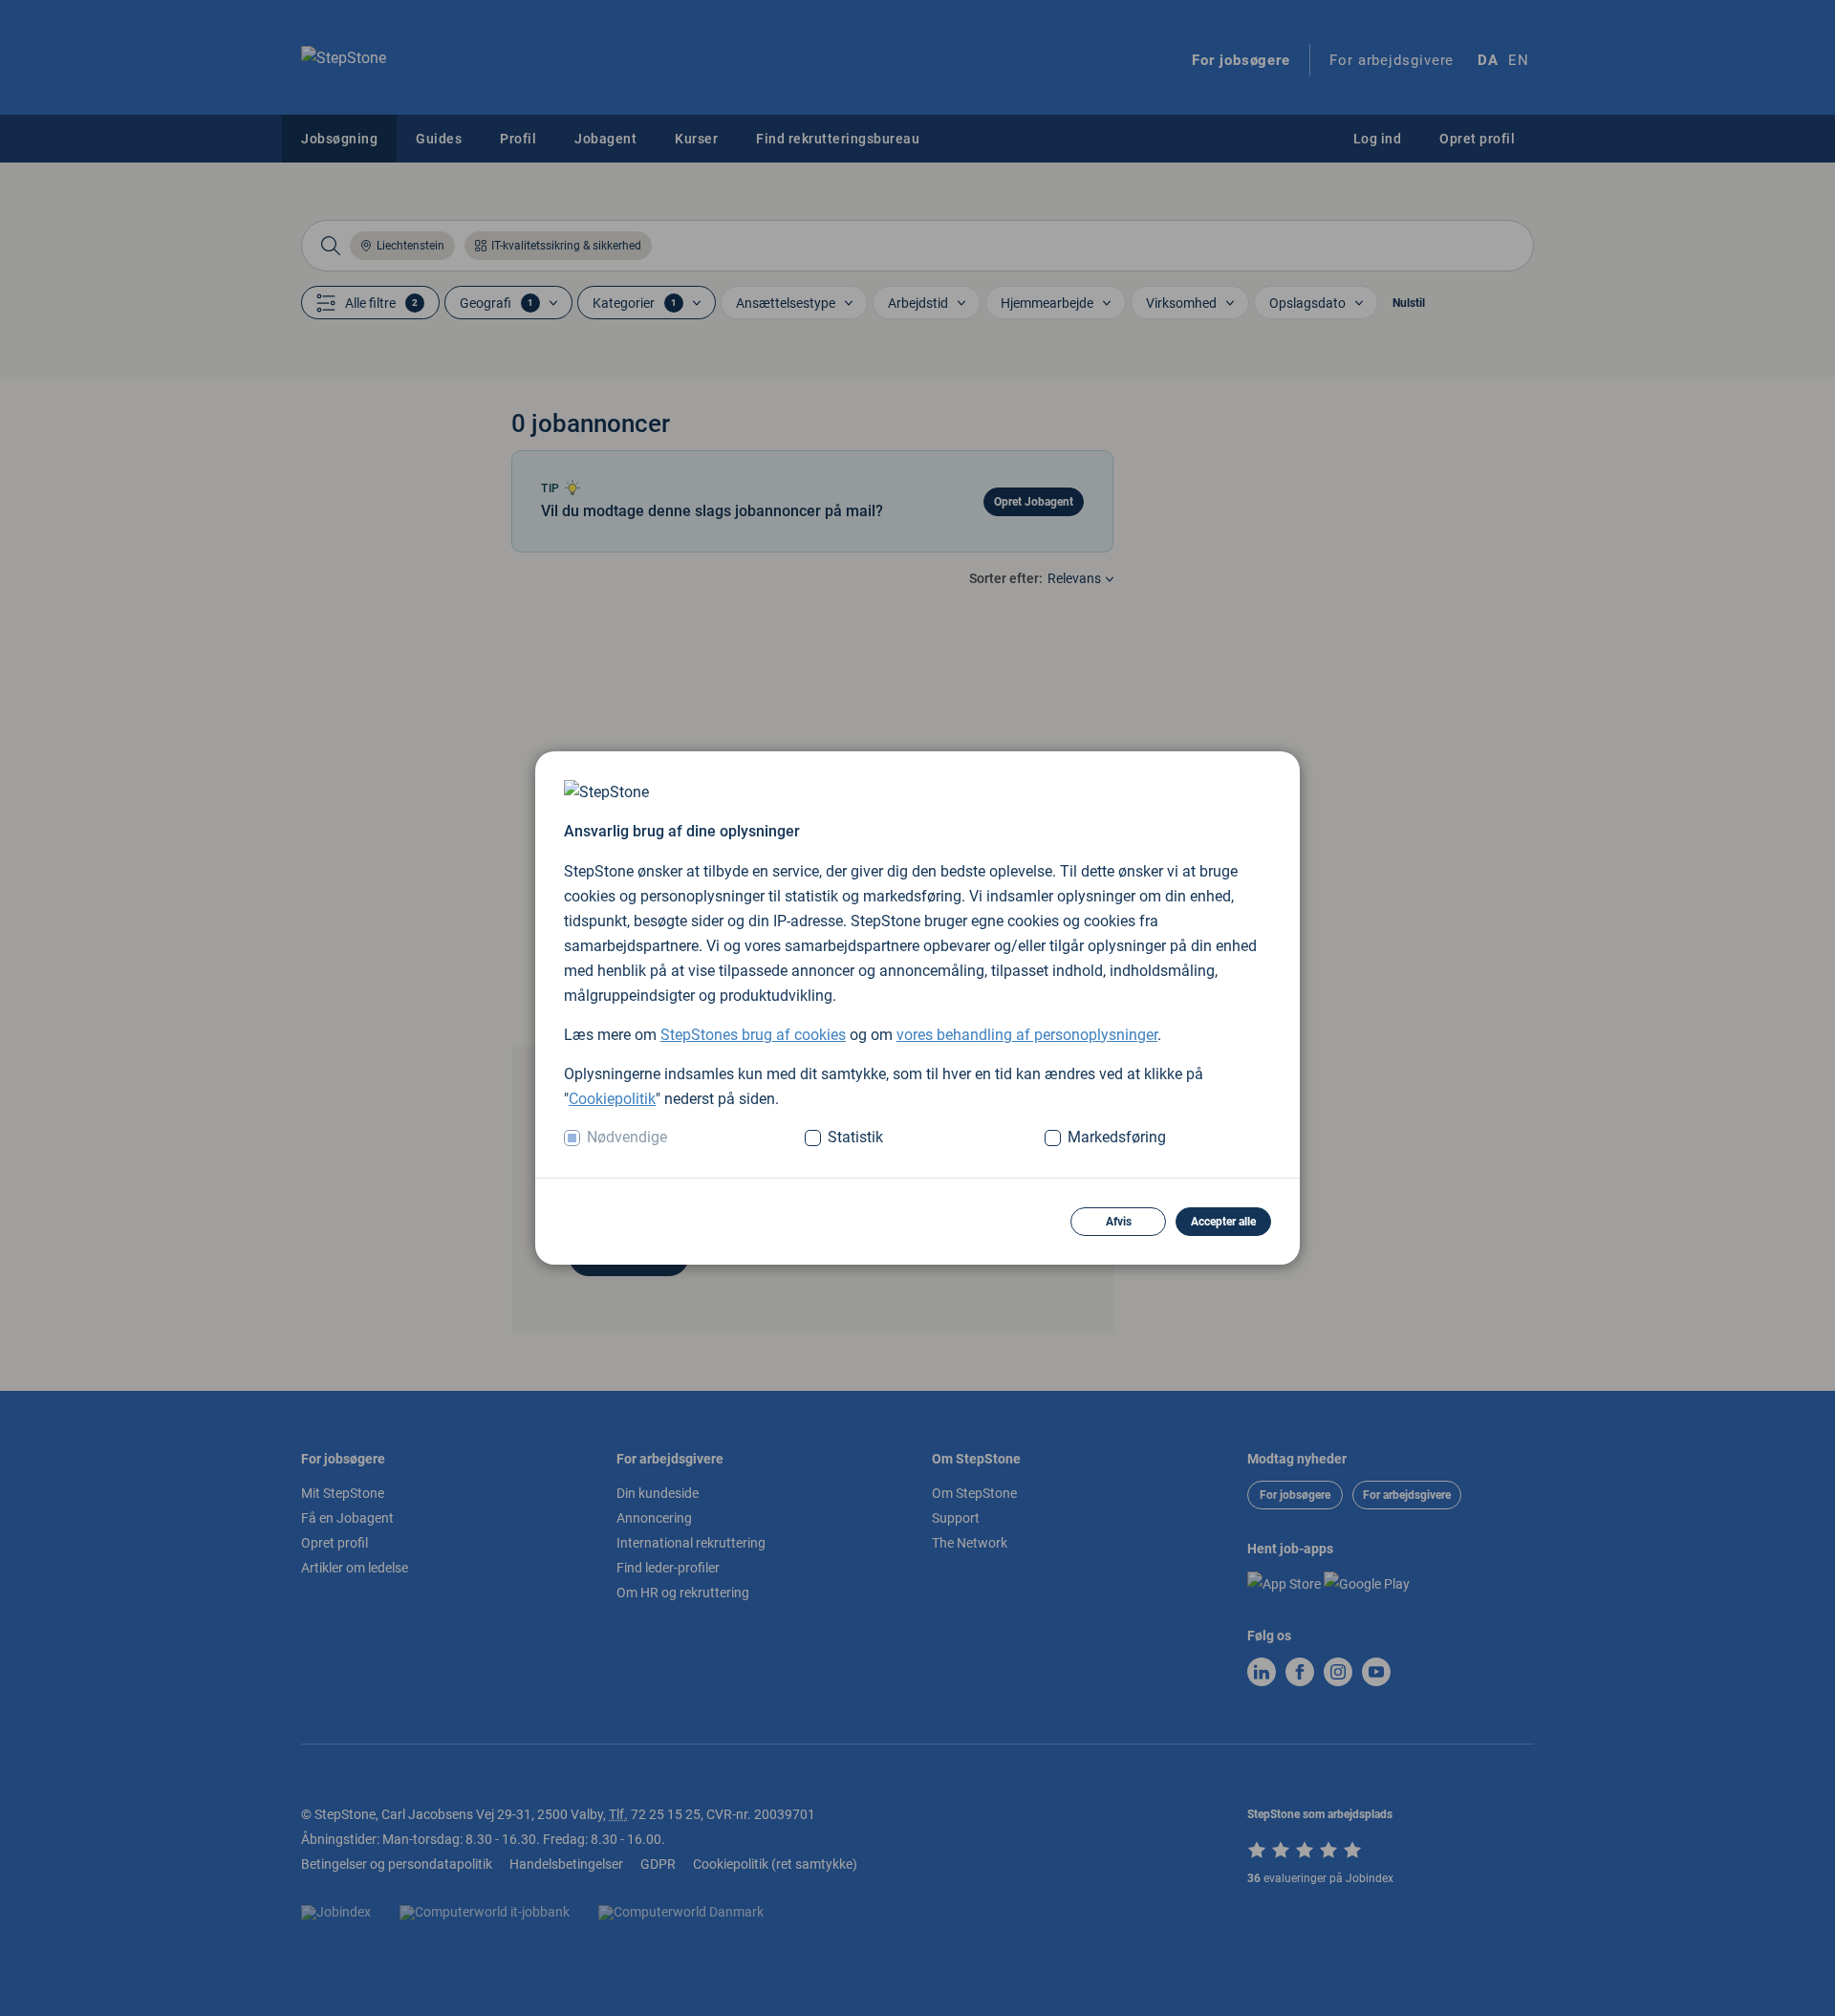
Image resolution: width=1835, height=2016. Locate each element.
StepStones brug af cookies (753, 1035)
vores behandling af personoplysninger (1027, 1035)
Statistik (855, 1137)
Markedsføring (1117, 1137)
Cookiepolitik (612, 1099)
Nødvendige (627, 1137)
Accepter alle (1223, 1222)
